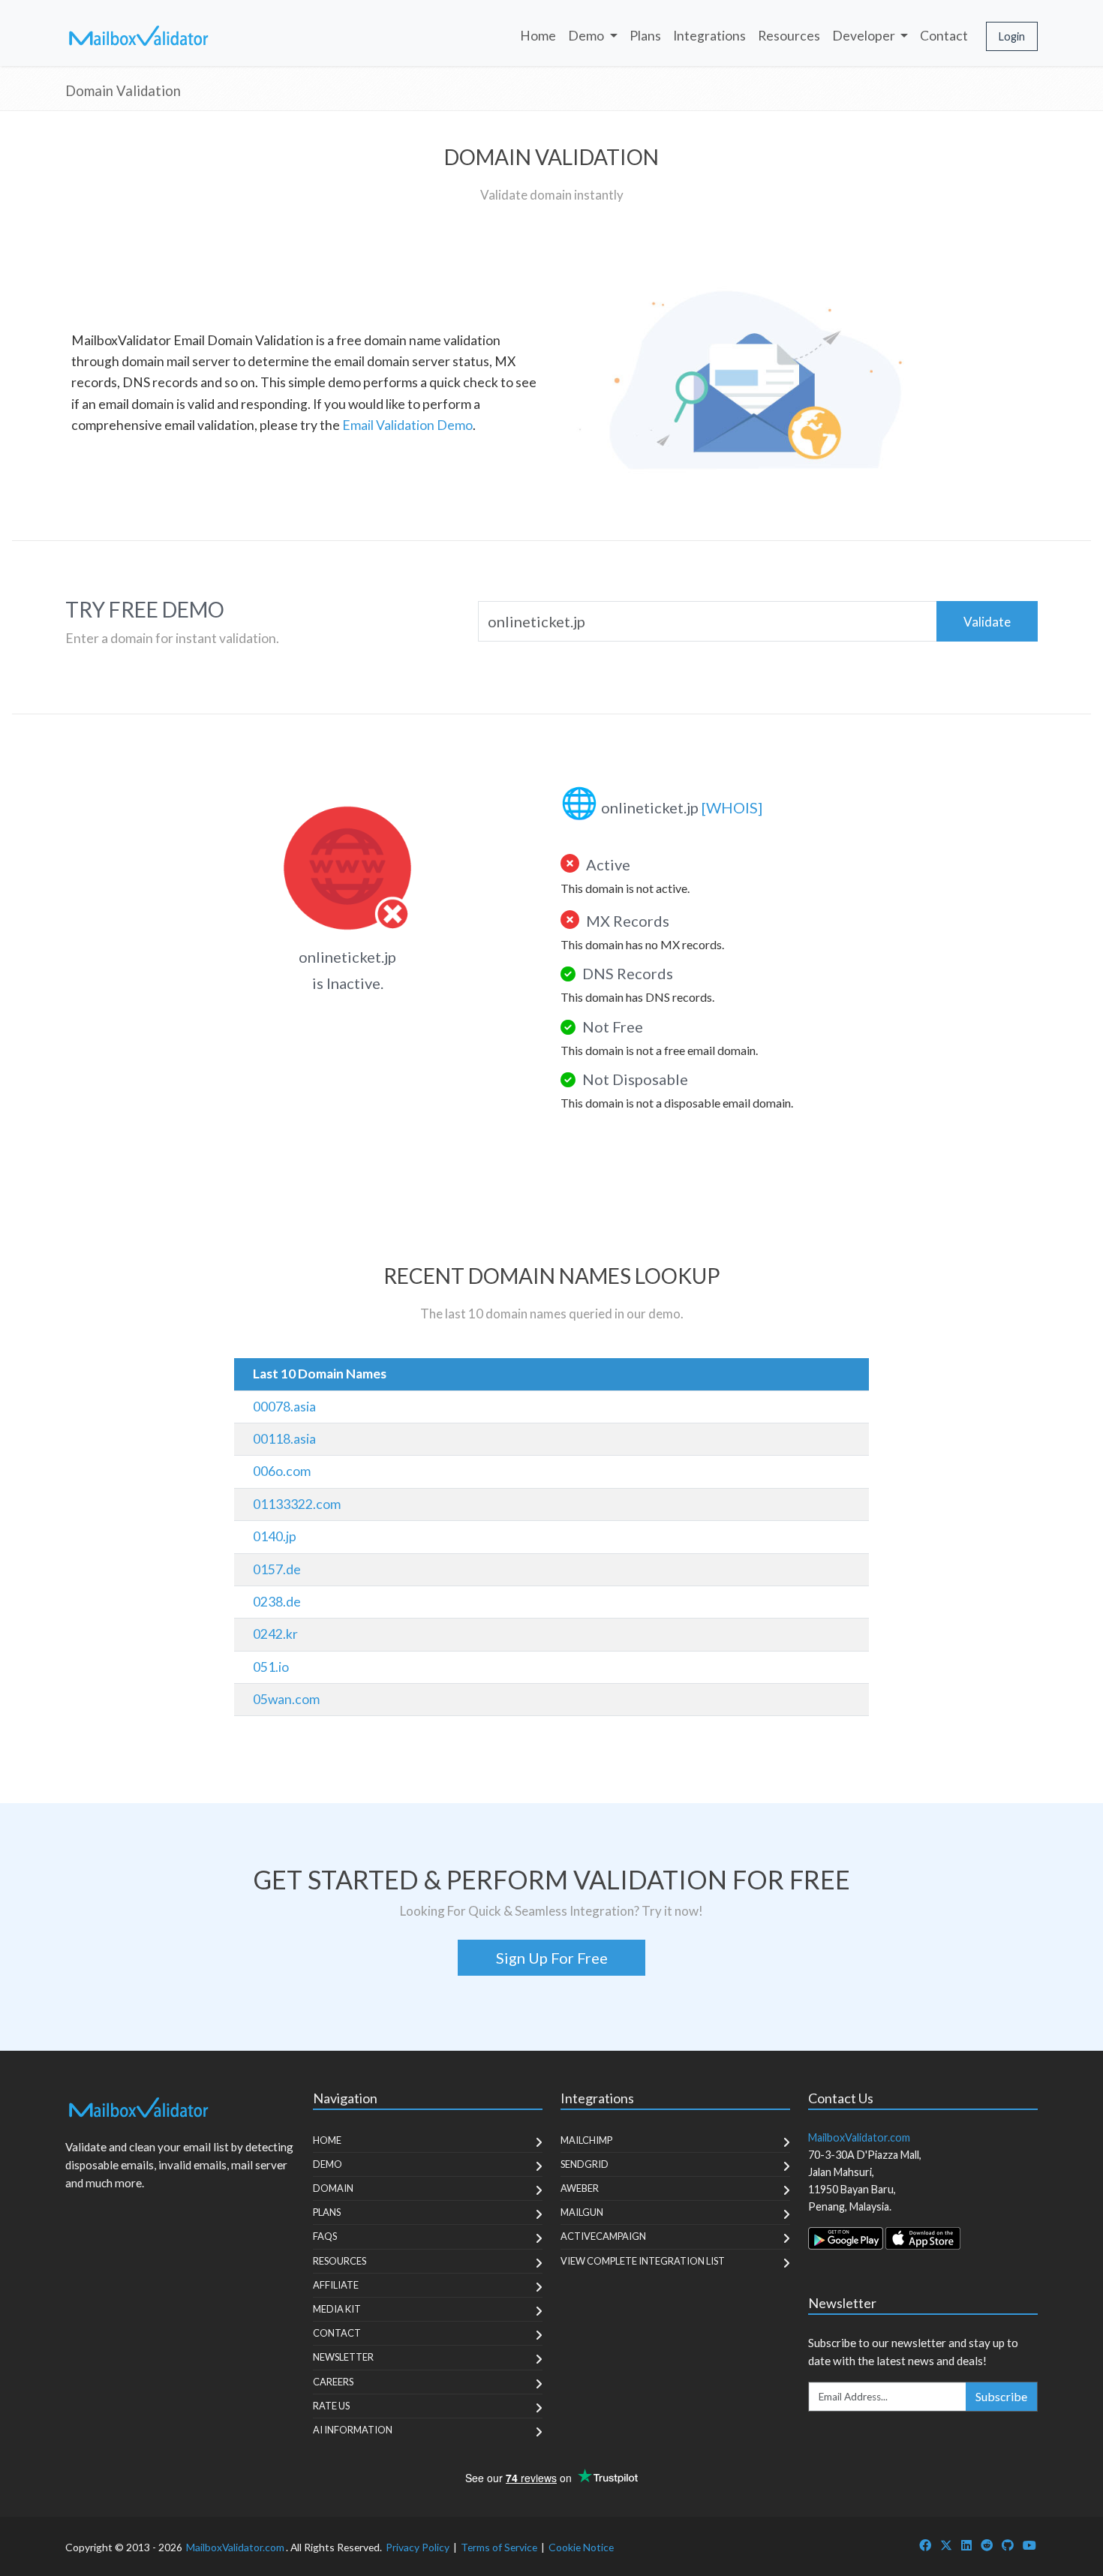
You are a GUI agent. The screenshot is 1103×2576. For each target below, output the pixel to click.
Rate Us (331, 2406)
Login (1012, 36)
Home (538, 36)
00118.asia (284, 1439)
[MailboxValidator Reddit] (987, 2545)
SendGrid (585, 2164)
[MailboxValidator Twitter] (946, 2545)
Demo (328, 2164)
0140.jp (275, 1536)
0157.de (277, 1569)
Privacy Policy (418, 2547)
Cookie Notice (581, 2547)
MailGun (582, 2212)
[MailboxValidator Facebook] (925, 2545)
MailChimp (586, 2140)
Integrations (709, 36)
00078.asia (284, 1407)
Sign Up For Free (552, 1958)
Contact (944, 36)
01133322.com (297, 1504)
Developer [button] (865, 36)
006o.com (282, 1471)
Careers (333, 2382)
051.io (271, 1667)
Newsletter (343, 2357)
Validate (987, 622)
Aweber (580, 2188)
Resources (789, 36)
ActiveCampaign (603, 2236)
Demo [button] (587, 36)
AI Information (353, 2430)
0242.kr (275, 1634)
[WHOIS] (732, 807)
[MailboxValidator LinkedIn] (966, 2545)
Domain (333, 2188)
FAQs (325, 2236)
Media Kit (337, 2309)
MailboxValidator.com (235, 2547)
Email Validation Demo (407, 425)
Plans (645, 36)
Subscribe (1001, 2396)
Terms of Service (499, 2547)
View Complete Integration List (643, 2261)
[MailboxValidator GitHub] (1008, 2545)
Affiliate (336, 2285)
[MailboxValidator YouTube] (1029, 2545)
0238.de (277, 1602)
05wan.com (286, 1699)
